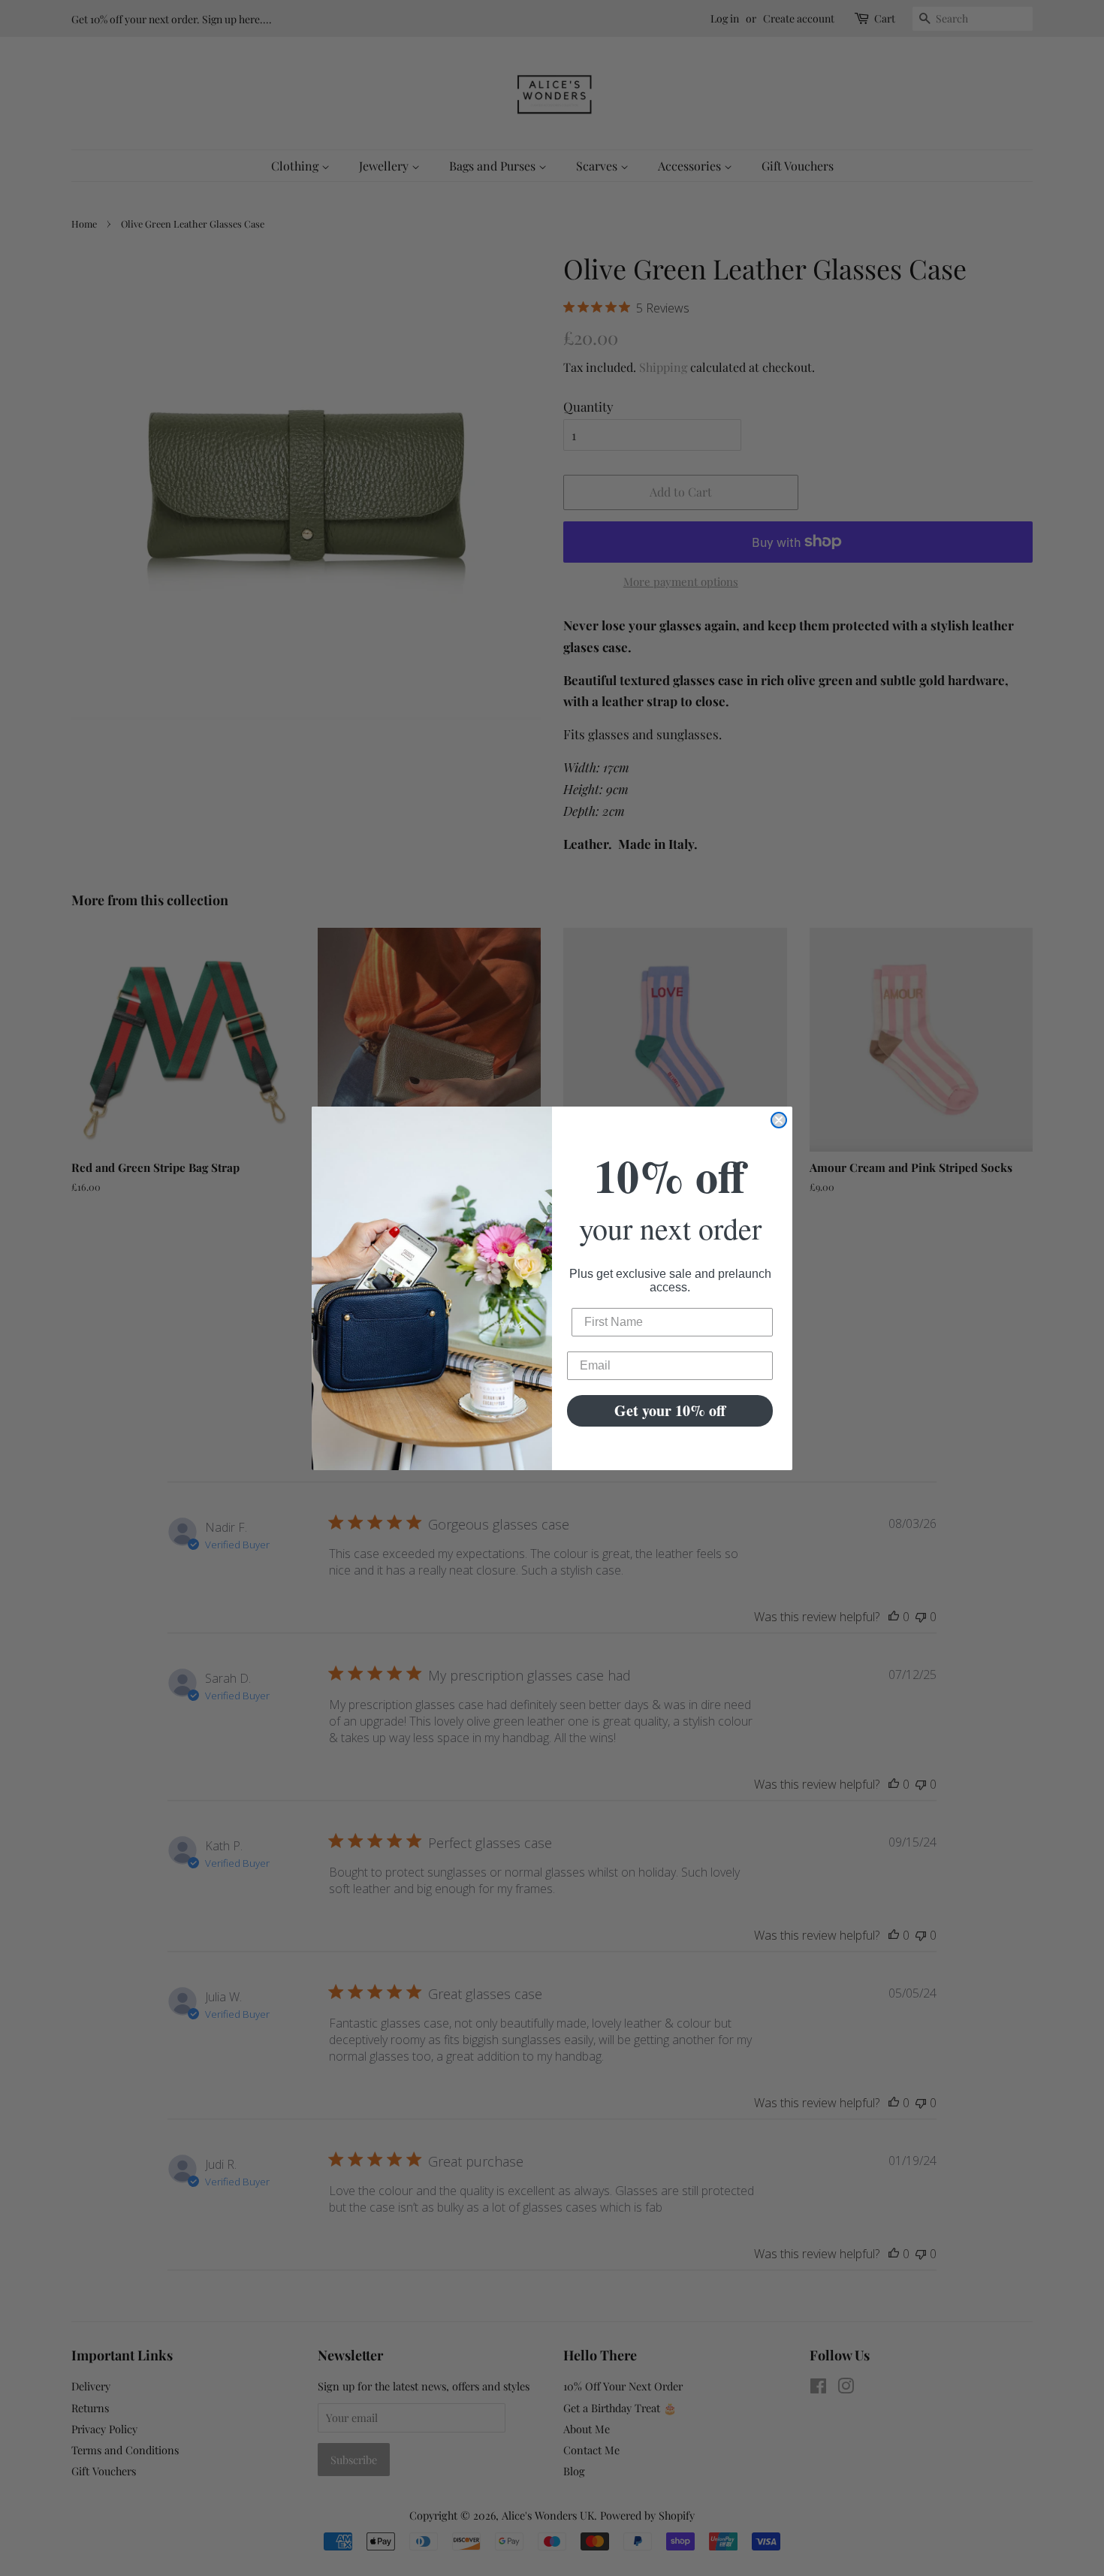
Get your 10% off (670, 1410)
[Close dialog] (779, 1120)
